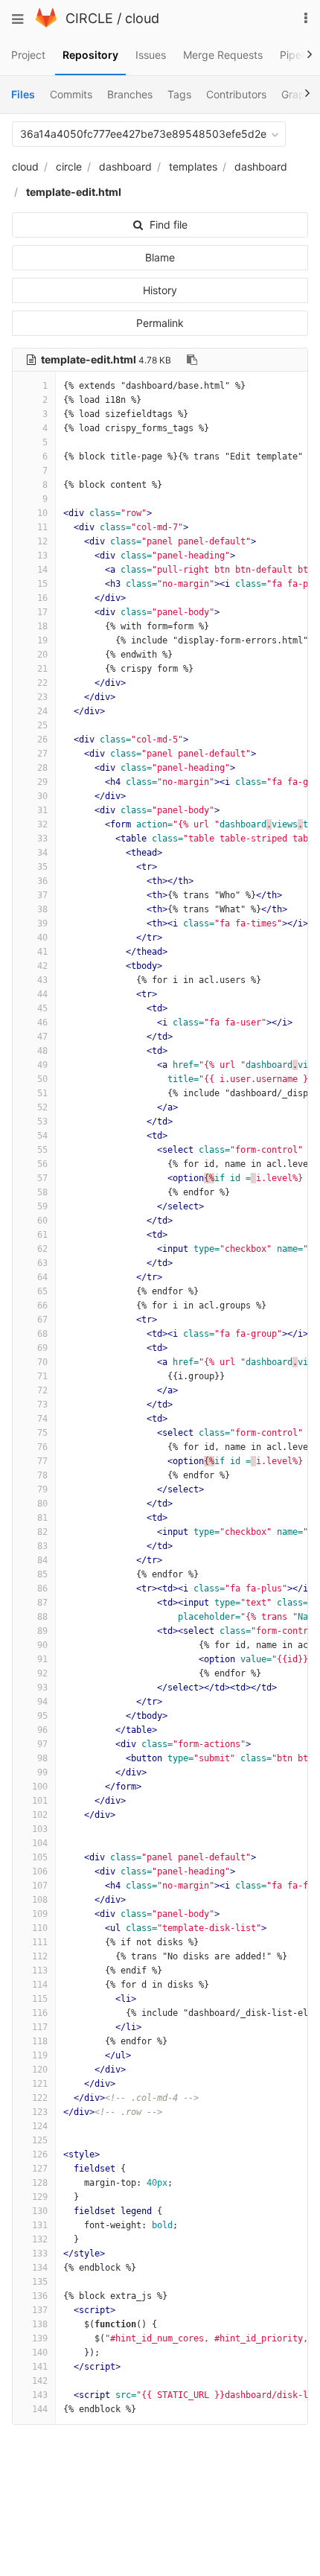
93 (42, 1688)
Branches (130, 94)
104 (40, 1843)
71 (42, 1376)
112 (40, 1956)
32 (42, 824)
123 (40, 2112)
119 (40, 2055)
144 (40, 2409)
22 (42, 683)
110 (40, 1928)
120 (40, 2070)
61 (42, 1235)
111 (40, 1942)
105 (40, 1857)
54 (42, 1136)
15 (42, 584)
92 (42, 1673)
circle (69, 166)
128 (40, 2183)
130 (40, 2211)
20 (42, 655)
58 (42, 1192)
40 (42, 938)
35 (42, 867)
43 (42, 980)
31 (42, 810)
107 (40, 1886)
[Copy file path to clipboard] (192, 360)
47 (42, 1037)
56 (42, 1164)
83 (42, 1546)
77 (42, 1461)
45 (42, 1008)
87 (42, 1603)
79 (42, 1489)
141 (40, 2367)
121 (40, 2084)
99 (42, 1772)
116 (40, 2013)
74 (42, 1419)
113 (40, 1971)
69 (42, 1348)
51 (42, 1093)
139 (40, 2338)
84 (42, 1560)
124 (40, 2126)
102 (40, 1815)
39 (42, 923)
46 (42, 1023)
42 (42, 966)
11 (42, 527)
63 (42, 1263)
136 (40, 2296)
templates (193, 166)
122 (40, 2098)
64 (42, 1277)
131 (40, 2225)
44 (42, 994)
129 (40, 2197)
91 (42, 1659)
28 (42, 768)
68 (42, 1334)
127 (40, 2169)
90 (42, 1645)
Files (23, 94)
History (160, 290)
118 (40, 2041)
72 (42, 1390)
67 (42, 1320)
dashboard (125, 166)
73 (42, 1405)
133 (40, 2254)
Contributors (236, 94)
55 (42, 1150)
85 (42, 1574)
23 (42, 697)
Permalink (160, 323)
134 (40, 2268)
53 (42, 1122)
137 (40, 2310)
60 (42, 1221)
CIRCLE (89, 18)
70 (42, 1362)
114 (40, 1985)
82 (42, 1532)
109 (40, 1914)
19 (42, 640)
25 (42, 725)
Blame (160, 257)
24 (42, 711)
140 (40, 2353)
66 (42, 1306)
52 (42, 1107)
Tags (179, 94)
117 (40, 2027)
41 (42, 952)
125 (40, 2140)
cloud (142, 18)
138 (40, 2324)
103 (40, 1829)
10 (42, 513)
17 (42, 612)
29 (42, 782)
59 (42, 1206)
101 (40, 1801)
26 (42, 740)
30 (42, 796)
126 (40, 2154)
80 (42, 1504)
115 (40, 1999)
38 (42, 909)
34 (42, 853)
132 (40, 2239)
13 (42, 556)
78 (42, 1475)
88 (42, 1617)
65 (42, 1291)
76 (42, 1447)
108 (40, 1900)
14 (42, 570)
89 (42, 1631)
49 (42, 1065)
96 (42, 1730)
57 (42, 1178)
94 (42, 1702)
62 (42, 1249)
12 (42, 541)
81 (42, 1518)
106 (40, 1871)
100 (40, 1787)
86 (42, 1588)
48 (42, 1051)
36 (42, 881)
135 (40, 2282)
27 (42, 754)
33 (42, 839)
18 (42, 626)
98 (42, 1758)
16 (42, 598)
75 (42, 1433)
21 (42, 669)
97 (42, 1744)
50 (42, 1079)
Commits (71, 94)
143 (40, 2395)
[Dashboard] (46, 23)
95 (42, 1716)
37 (42, 895)
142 (40, 2381)
